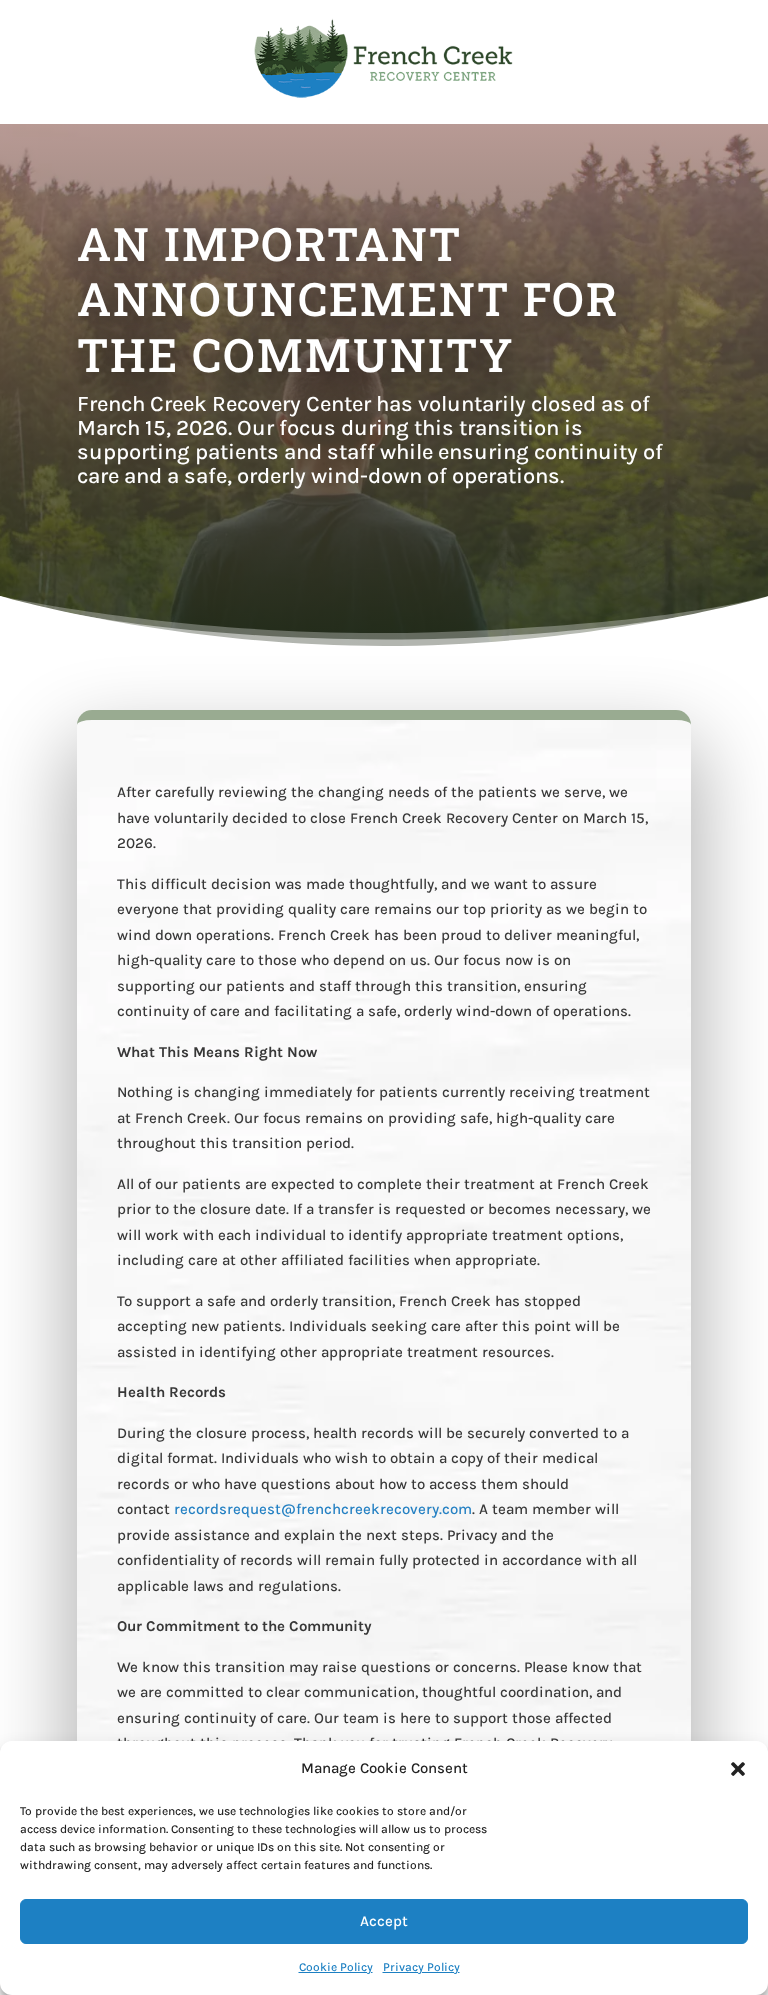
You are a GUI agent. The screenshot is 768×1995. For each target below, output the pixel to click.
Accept (384, 1921)
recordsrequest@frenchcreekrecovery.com (323, 1509)
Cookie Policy (336, 1967)
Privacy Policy (421, 1967)
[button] (738, 1769)
